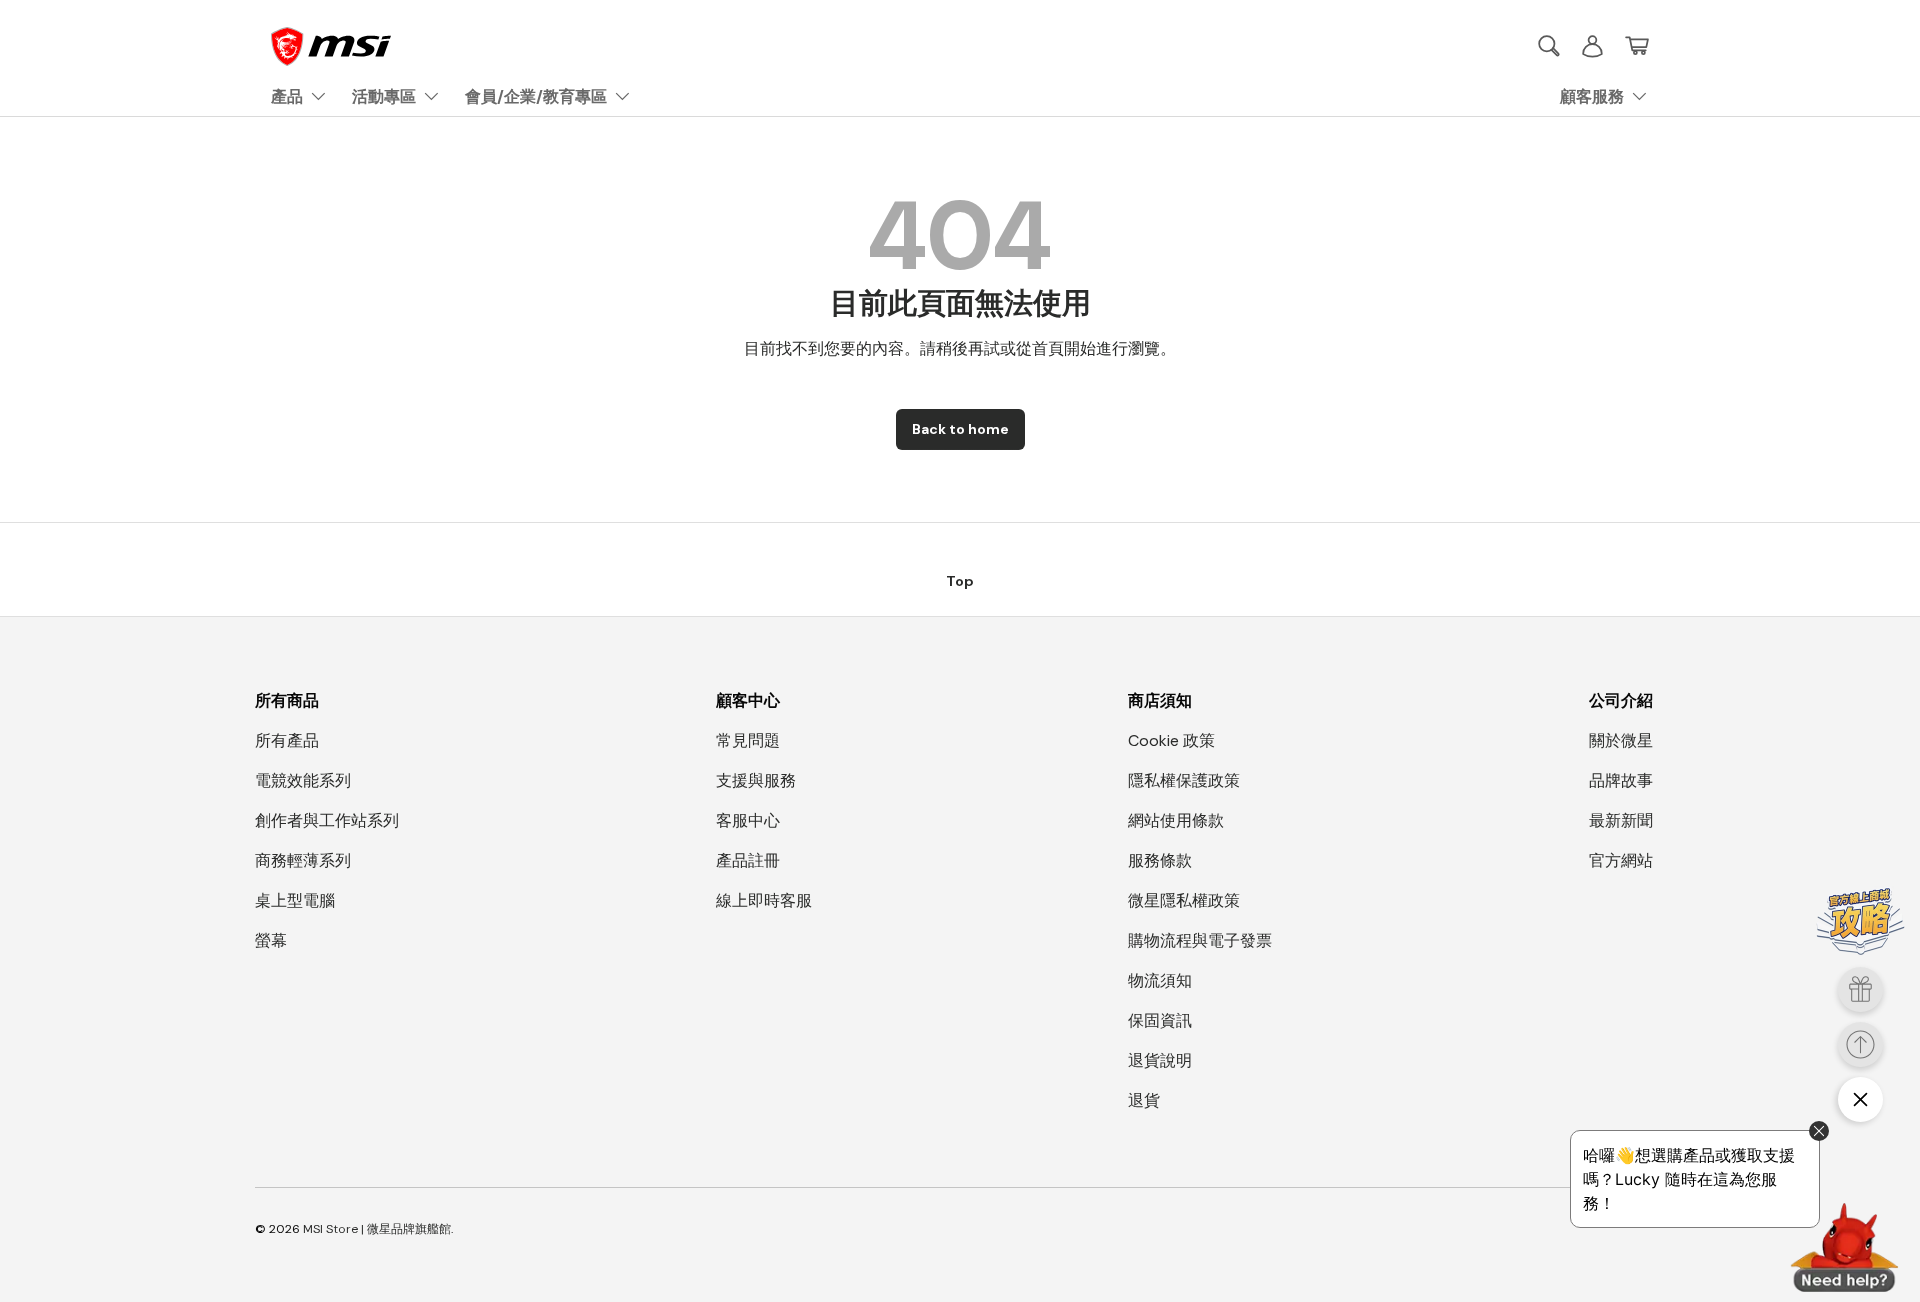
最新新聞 (1621, 820)
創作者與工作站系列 (327, 820)
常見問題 (748, 740)
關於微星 (1621, 740)
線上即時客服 (764, 900)
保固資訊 (1160, 1020)
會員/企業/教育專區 (536, 96)
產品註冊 (748, 860)
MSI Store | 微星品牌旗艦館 (377, 1229)
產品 (287, 96)
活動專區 (384, 96)
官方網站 (1621, 860)
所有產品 (287, 740)
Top (960, 581)
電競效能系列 (303, 780)
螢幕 (271, 940)
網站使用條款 (1176, 820)
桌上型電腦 (295, 900)
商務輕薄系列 (303, 860)
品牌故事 (1621, 780)
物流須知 (1160, 980)
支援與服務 (756, 780)
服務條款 (1160, 860)
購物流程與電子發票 (1200, 940)
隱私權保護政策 (1184, 780)
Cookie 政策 (1171, 740)
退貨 (1144, 1100)
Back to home (960, 429)
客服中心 (748, 820)
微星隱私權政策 (1184, 900)
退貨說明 (1160, 1060)
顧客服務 (1592, 96)
